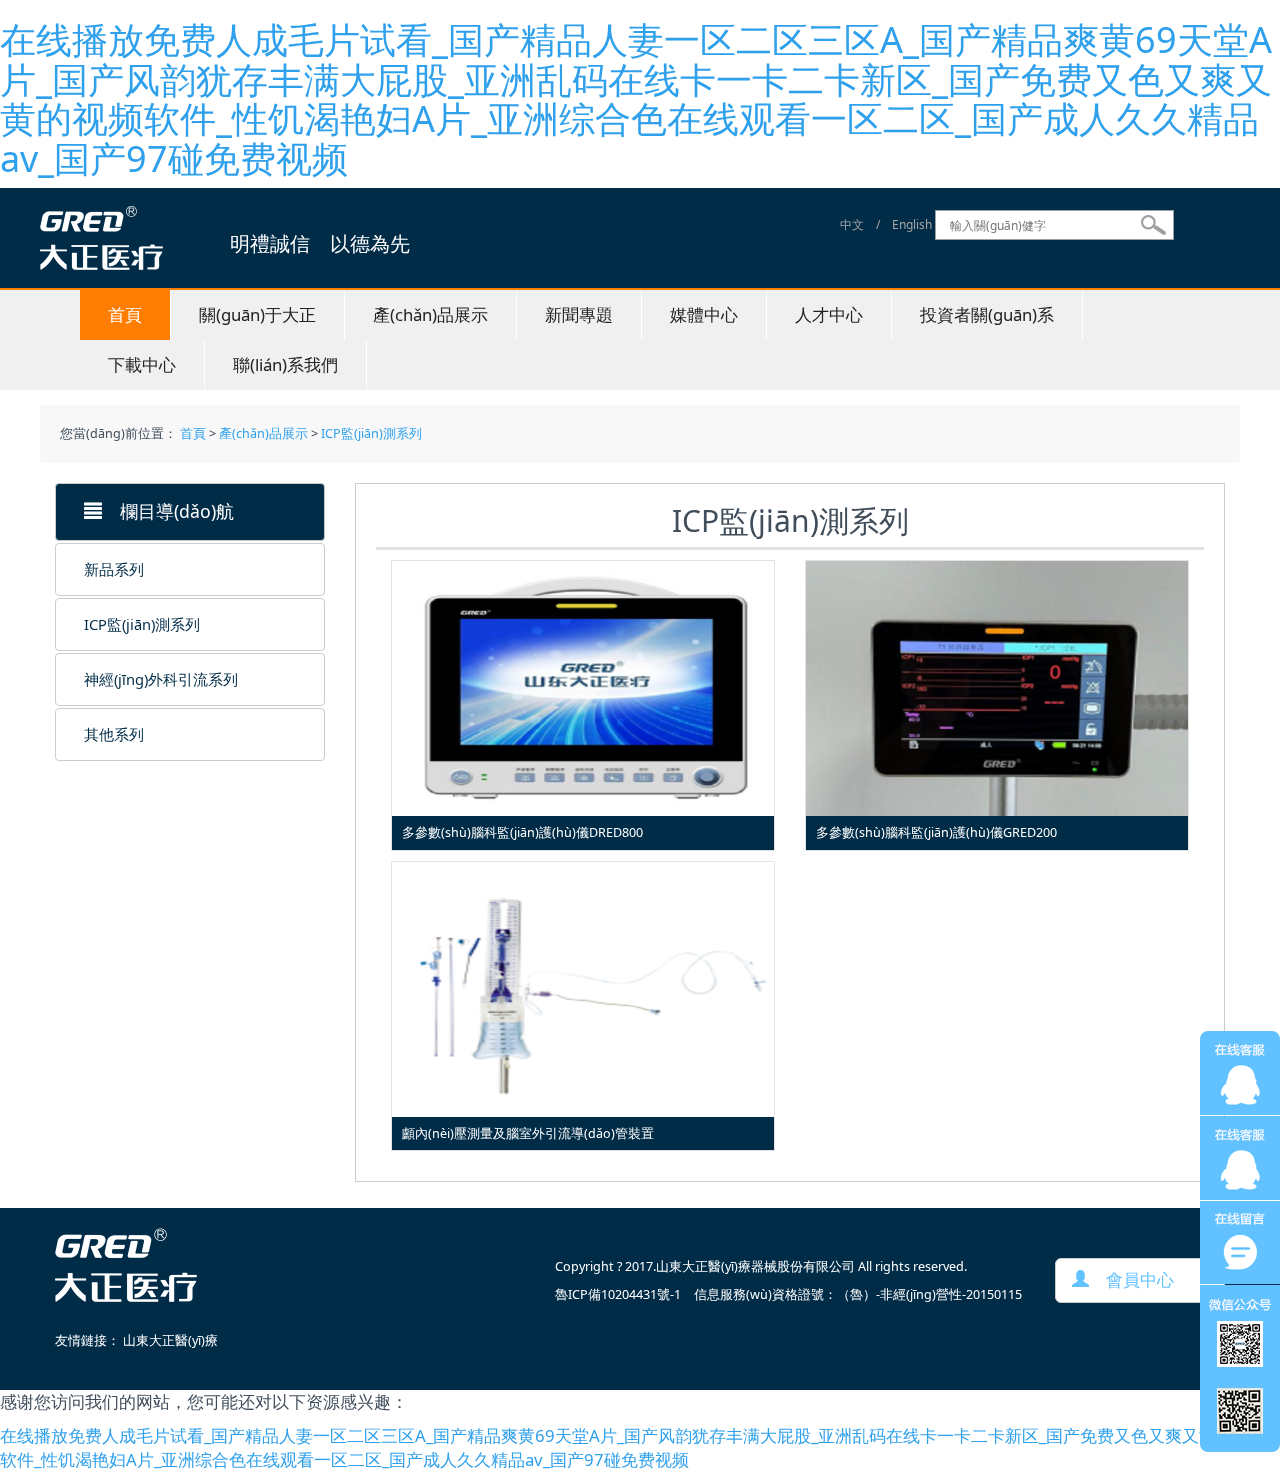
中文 (852, 225)
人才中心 (829, 314)
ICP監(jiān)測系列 (371, 433)
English (912, 225)
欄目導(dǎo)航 (168, 511)
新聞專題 (579, 314)
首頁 (125, 314)
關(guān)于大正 (257, 314)
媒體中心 (704, 314)
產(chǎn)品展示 (430, 314)
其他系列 (114, 734)
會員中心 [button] (1131, 1279)
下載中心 (142, 364)
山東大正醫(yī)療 (170, 1340)
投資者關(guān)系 (987, 314)
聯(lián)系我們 (285, 364)
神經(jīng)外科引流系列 (161, 679)
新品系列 (114, 569)
